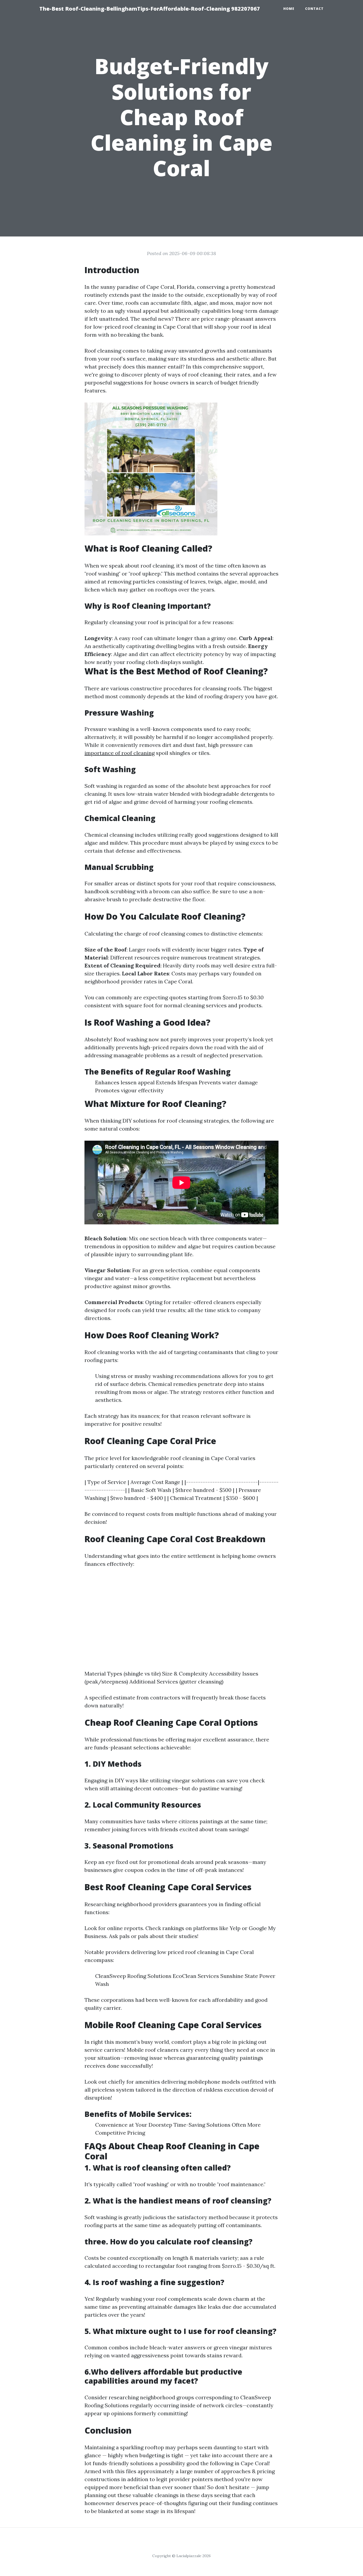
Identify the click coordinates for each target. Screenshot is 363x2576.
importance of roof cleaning (120, 753)
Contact (314, 9)
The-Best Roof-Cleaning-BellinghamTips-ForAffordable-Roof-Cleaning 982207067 (150, 9)
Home (289, 9)
